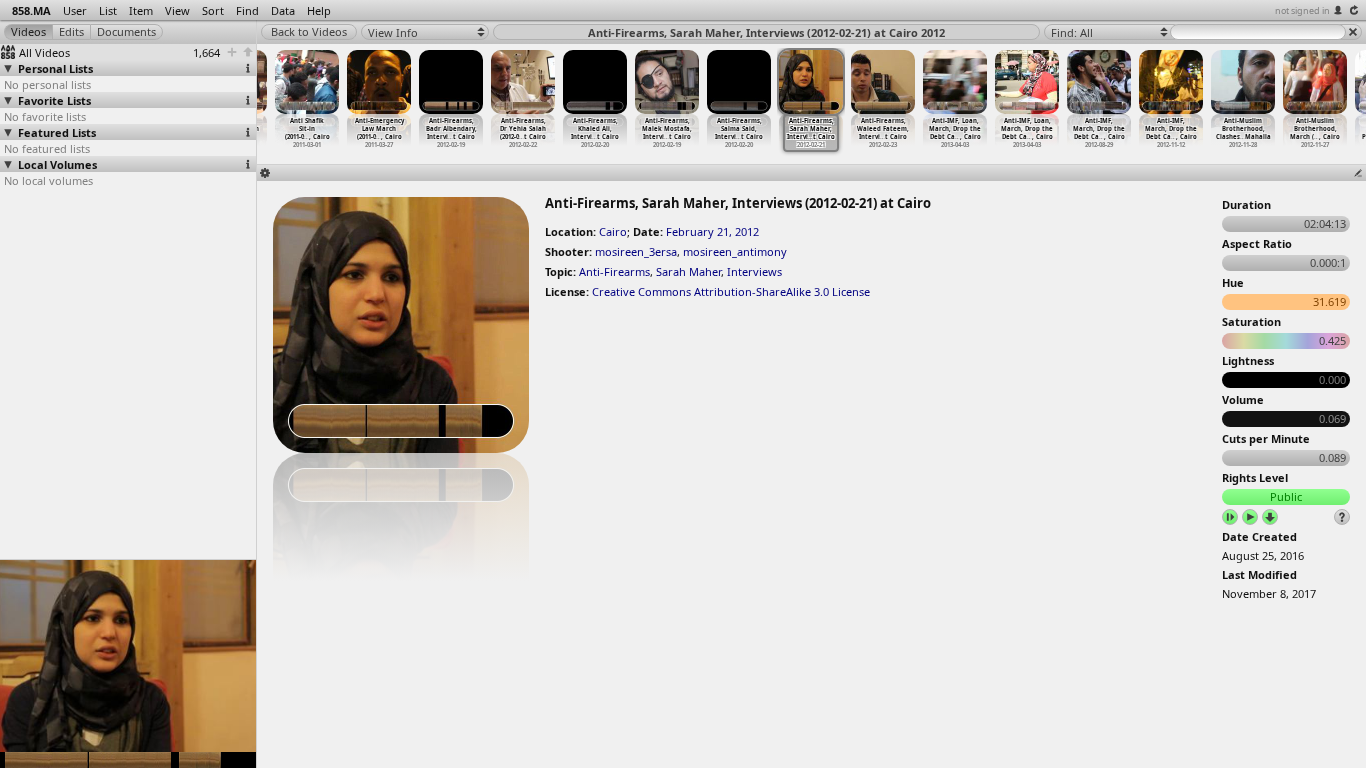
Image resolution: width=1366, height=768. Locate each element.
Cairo (613, 231)
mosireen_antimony (735, 251)
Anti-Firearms (614, 271)
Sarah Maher (688, 271)
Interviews (754, 271)
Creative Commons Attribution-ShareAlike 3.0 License (731, 291)
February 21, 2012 (712, 231)
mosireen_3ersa (636, 251)
